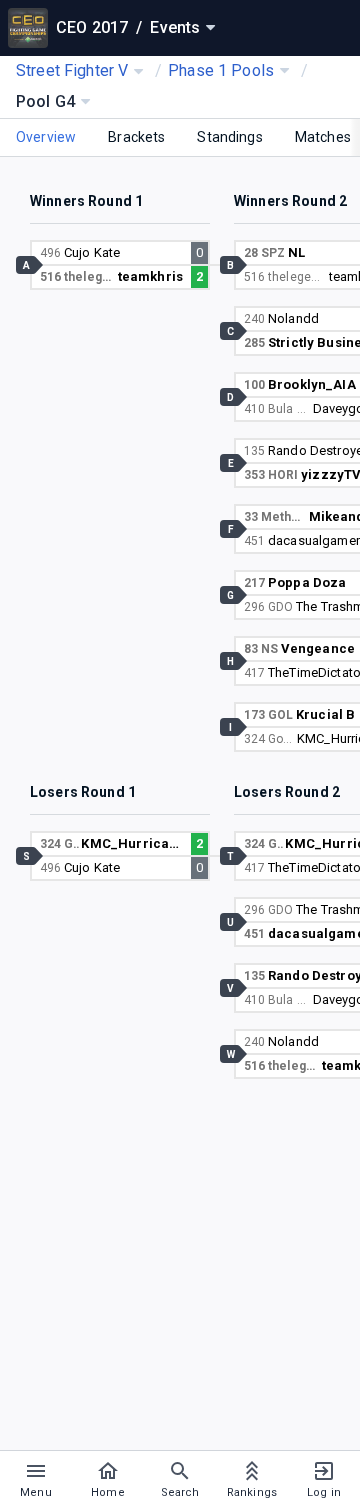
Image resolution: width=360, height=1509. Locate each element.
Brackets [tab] (136, 137)
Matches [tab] (323, 137)
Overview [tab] (46, 137)
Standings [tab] (229, 137)
